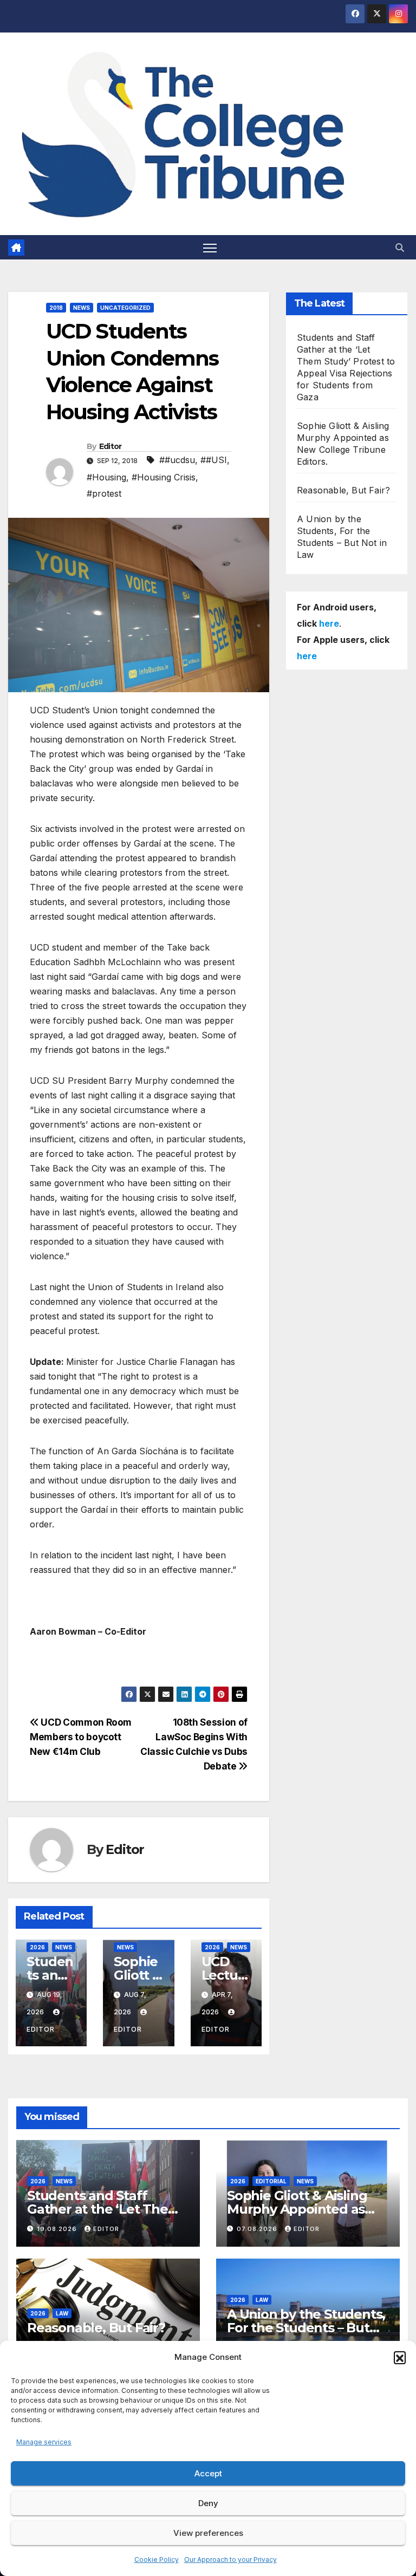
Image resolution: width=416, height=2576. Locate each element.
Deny (208, 2503)
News (82, 308)
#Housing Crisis (164, 477)
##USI (214, 460)
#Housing (106, 477)
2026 (37, 1947)
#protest (104, 493)
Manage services (44, 2442)
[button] (400, 2357)
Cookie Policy (157, 2559)
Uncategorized (125, 308)
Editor (110, 446)
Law (62, 2313)
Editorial (271, 2181)
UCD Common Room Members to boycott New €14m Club (81, 1737)
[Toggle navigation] (210, 247)
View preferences (208, 2533)
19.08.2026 (58, 2229)
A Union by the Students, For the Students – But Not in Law (306, 2328)
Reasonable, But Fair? (343, 490)
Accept (208, 2473)
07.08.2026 (258, 2229)
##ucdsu (177, 460)
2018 (56, 308)
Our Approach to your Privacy (230, 2559)
